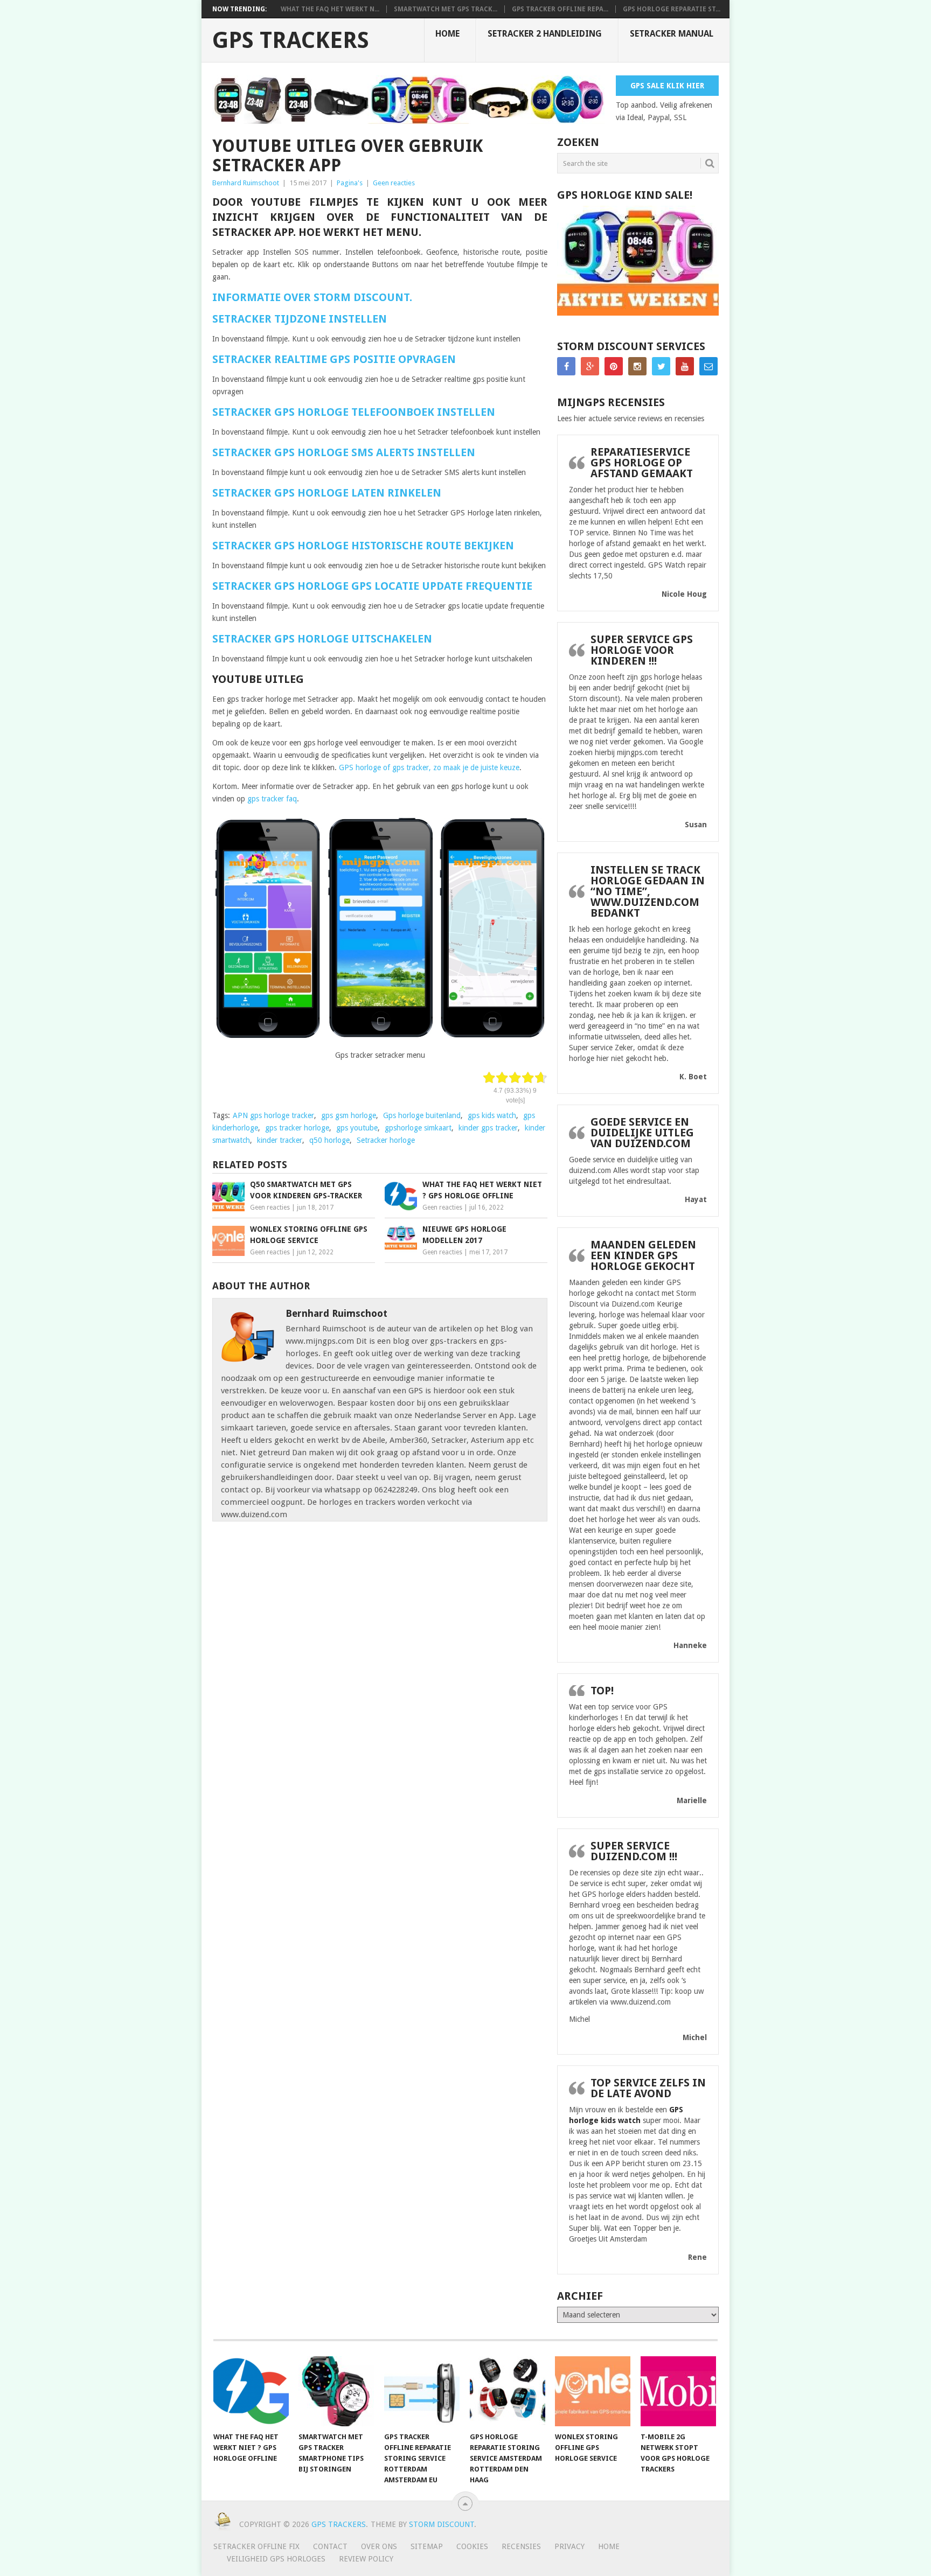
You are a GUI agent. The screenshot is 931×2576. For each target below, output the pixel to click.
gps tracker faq (271, 799)
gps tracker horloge (297, 1128)
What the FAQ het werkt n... (330, 9)
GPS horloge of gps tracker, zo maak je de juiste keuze (429, 767)
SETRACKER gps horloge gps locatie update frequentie (372, 586)
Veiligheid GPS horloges (276, 2559)
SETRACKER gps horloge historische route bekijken (363, 546)
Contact (330, 2546)
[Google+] (590, 366)
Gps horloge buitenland (422, 1115)
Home (447, 34)
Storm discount (442, 2524)
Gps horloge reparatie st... (672, 9)
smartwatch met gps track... (446, 9)
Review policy (366, 2559)
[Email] (708, 366)
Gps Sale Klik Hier (667, 86)
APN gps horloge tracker (273, 1115)
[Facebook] (566, 366)
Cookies (472, 2546)
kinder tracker (280, 1140)
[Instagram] (637, 366)
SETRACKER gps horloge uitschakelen (322, 639)
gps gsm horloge (349, 1115)
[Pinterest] (614, 366)
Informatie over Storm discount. (312, 297)
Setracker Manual (672, 34)
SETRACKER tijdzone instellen (300, 319)
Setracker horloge (386, 1140)
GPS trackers (291, 40)
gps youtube (357, 1128)
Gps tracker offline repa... (560, 9)
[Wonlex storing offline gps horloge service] (593, 2391)
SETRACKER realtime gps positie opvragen (334, 359)
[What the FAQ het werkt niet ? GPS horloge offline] (251, 2391)
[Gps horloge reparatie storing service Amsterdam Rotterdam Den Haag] (508, 2391)
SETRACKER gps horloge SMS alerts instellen (344, 452)
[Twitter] (661, 366)
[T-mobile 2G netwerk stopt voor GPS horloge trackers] (678, 2391)
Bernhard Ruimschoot (246, 183)
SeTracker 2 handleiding (545, 34)
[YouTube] (685, 366)
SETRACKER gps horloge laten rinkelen (328, 493)
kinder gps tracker (488, 1128)
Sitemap (427, 2546)
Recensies (521, 2546)
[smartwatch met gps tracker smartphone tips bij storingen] (336, 2391)
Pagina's (350, 183)
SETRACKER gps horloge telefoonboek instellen (354, 412)
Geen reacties (394, 183)
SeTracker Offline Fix (256, 2546)
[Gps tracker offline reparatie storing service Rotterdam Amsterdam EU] (422, 2391)
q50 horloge (329, 1140)
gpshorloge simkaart (418, 1128)
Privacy (569, 2546)
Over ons (379, 2546)
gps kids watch (492, 1115)
